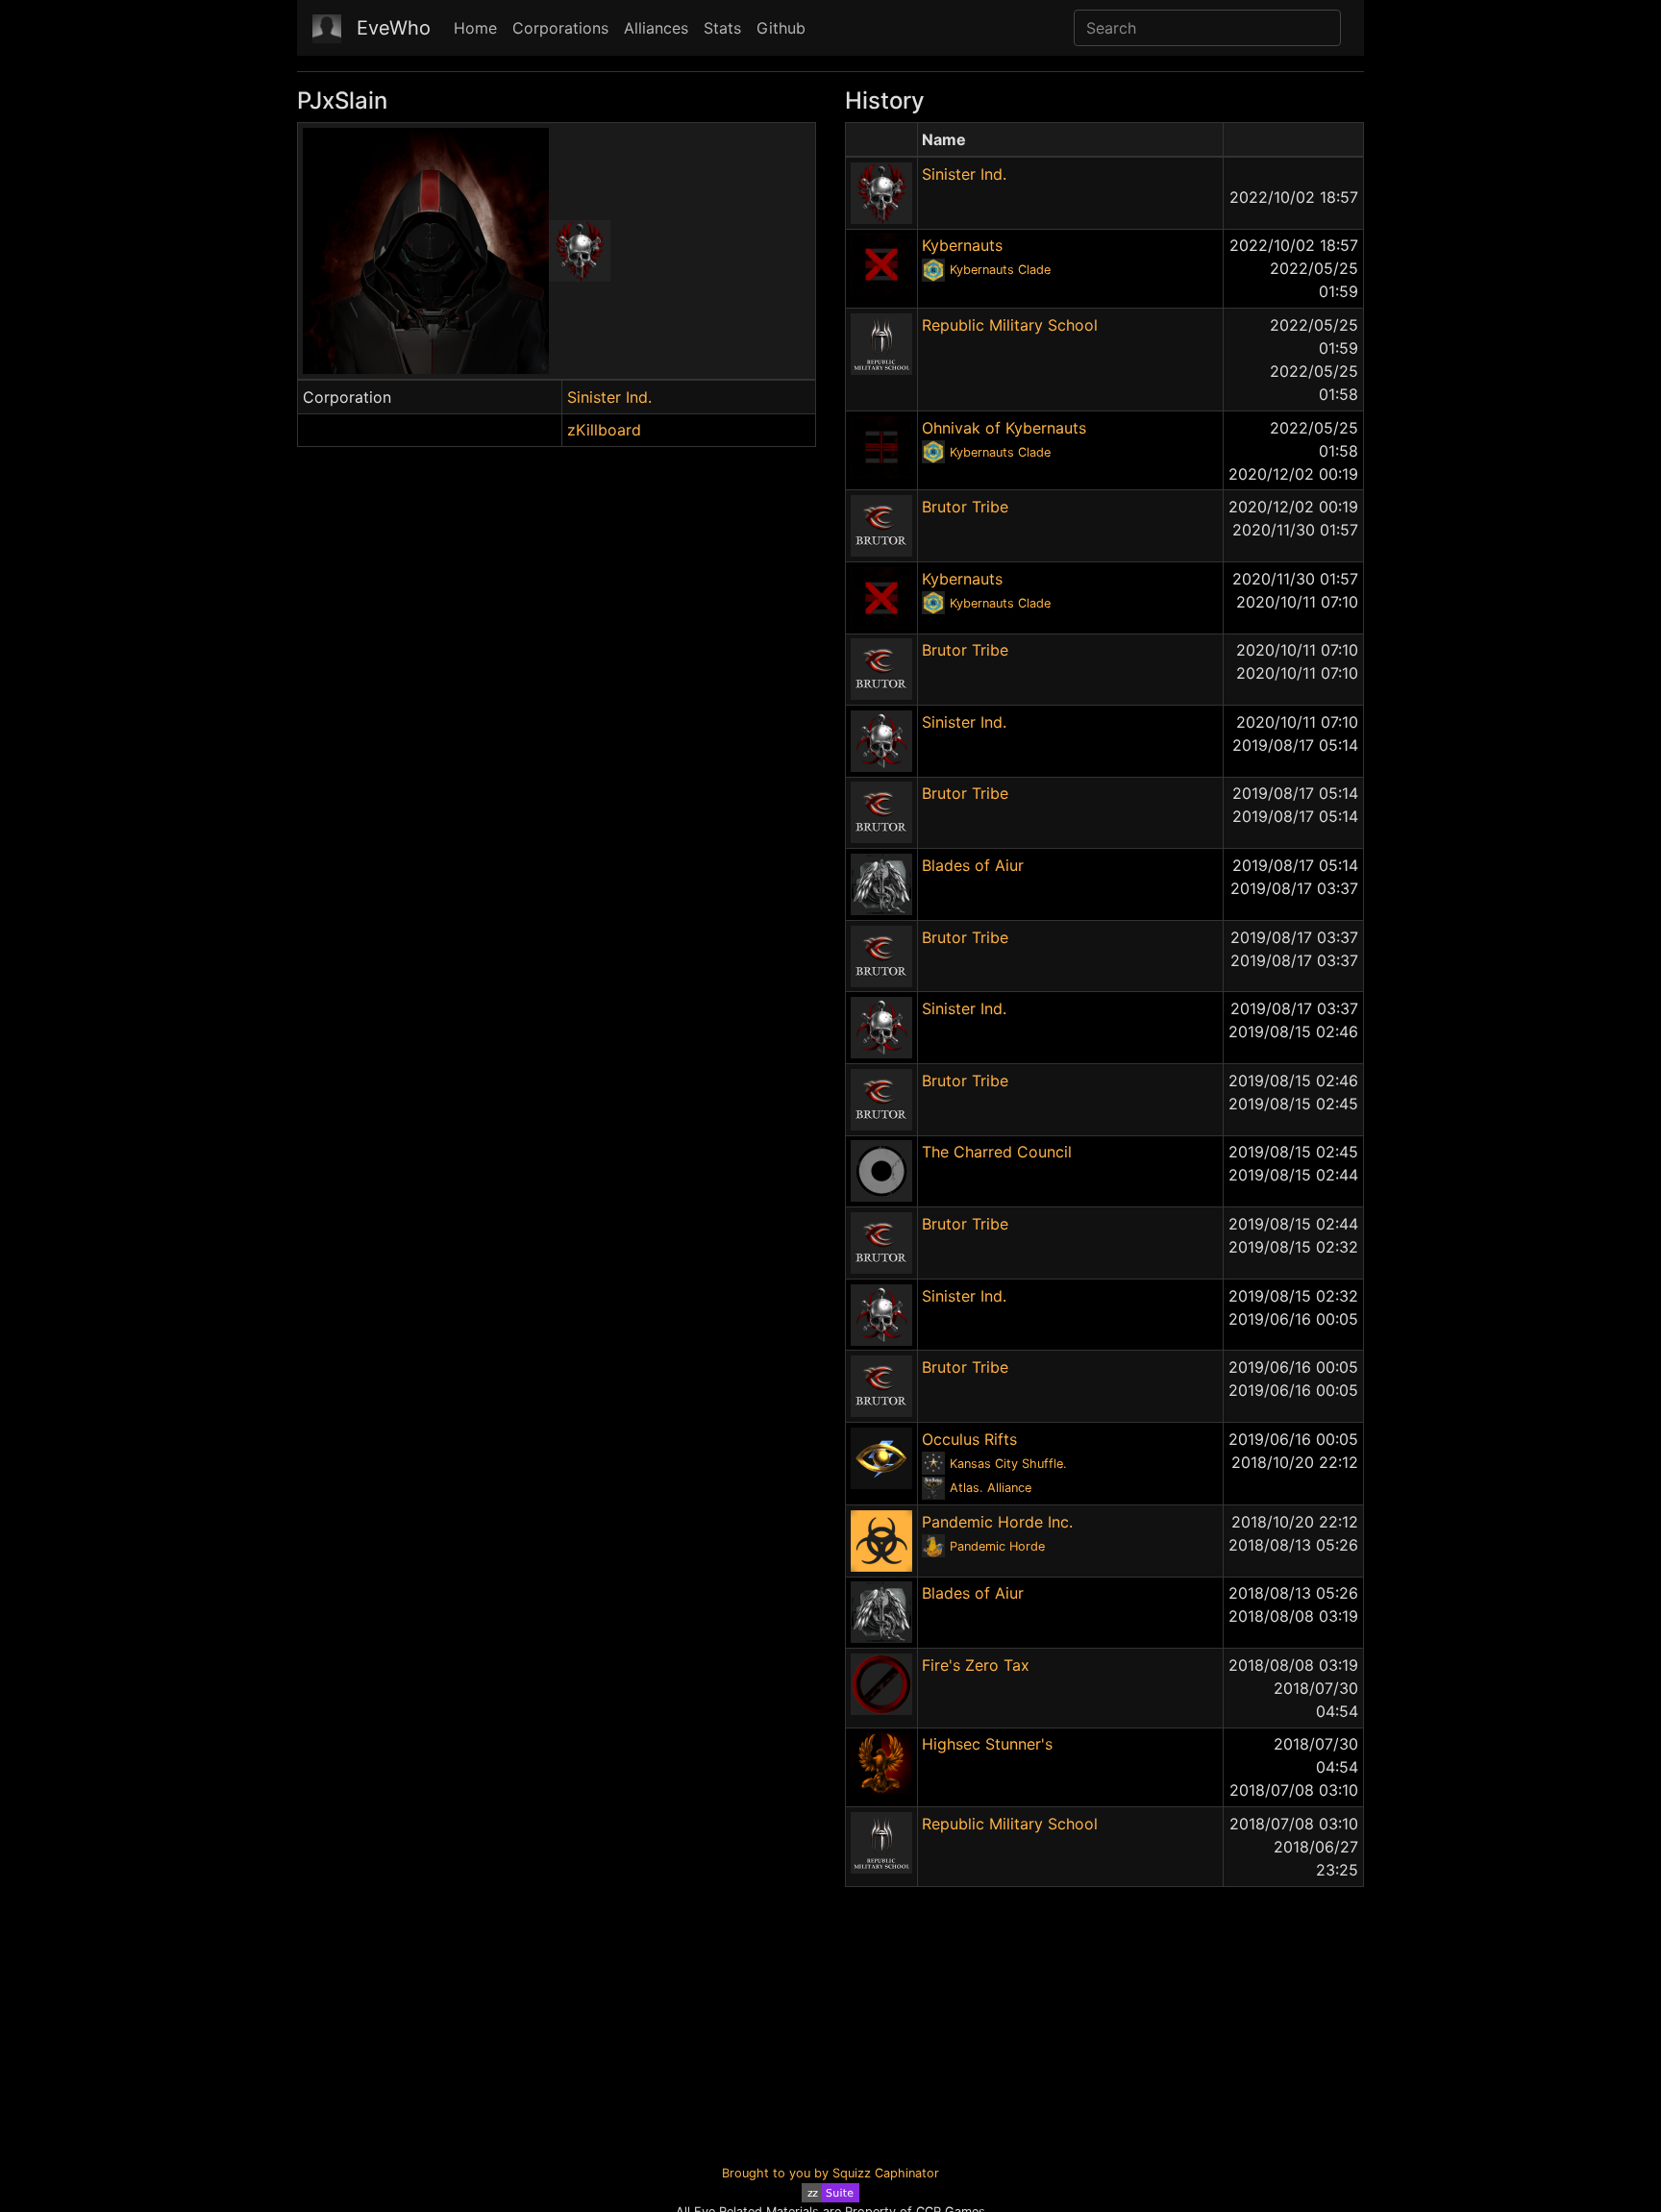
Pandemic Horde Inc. (997, 1522)
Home (475, 28)
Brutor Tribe (965, 507)
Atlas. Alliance (991, 1488)
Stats (722, 28)
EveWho (394, 28)
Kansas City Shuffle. (1008, 1464)
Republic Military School (1010, 325)
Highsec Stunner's (987, 1744)
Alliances (656, 28)
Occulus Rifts (969, 1439)
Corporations (560, 28)
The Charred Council (997, 1152)
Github (781, 28)
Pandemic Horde (997, 1546)
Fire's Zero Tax (976, 1665)
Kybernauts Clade (1000, 270)
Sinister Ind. (609, 397)
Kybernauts (962, 245)
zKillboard (604, 430)
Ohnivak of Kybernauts (1004, 428)
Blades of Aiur (973, 865)
